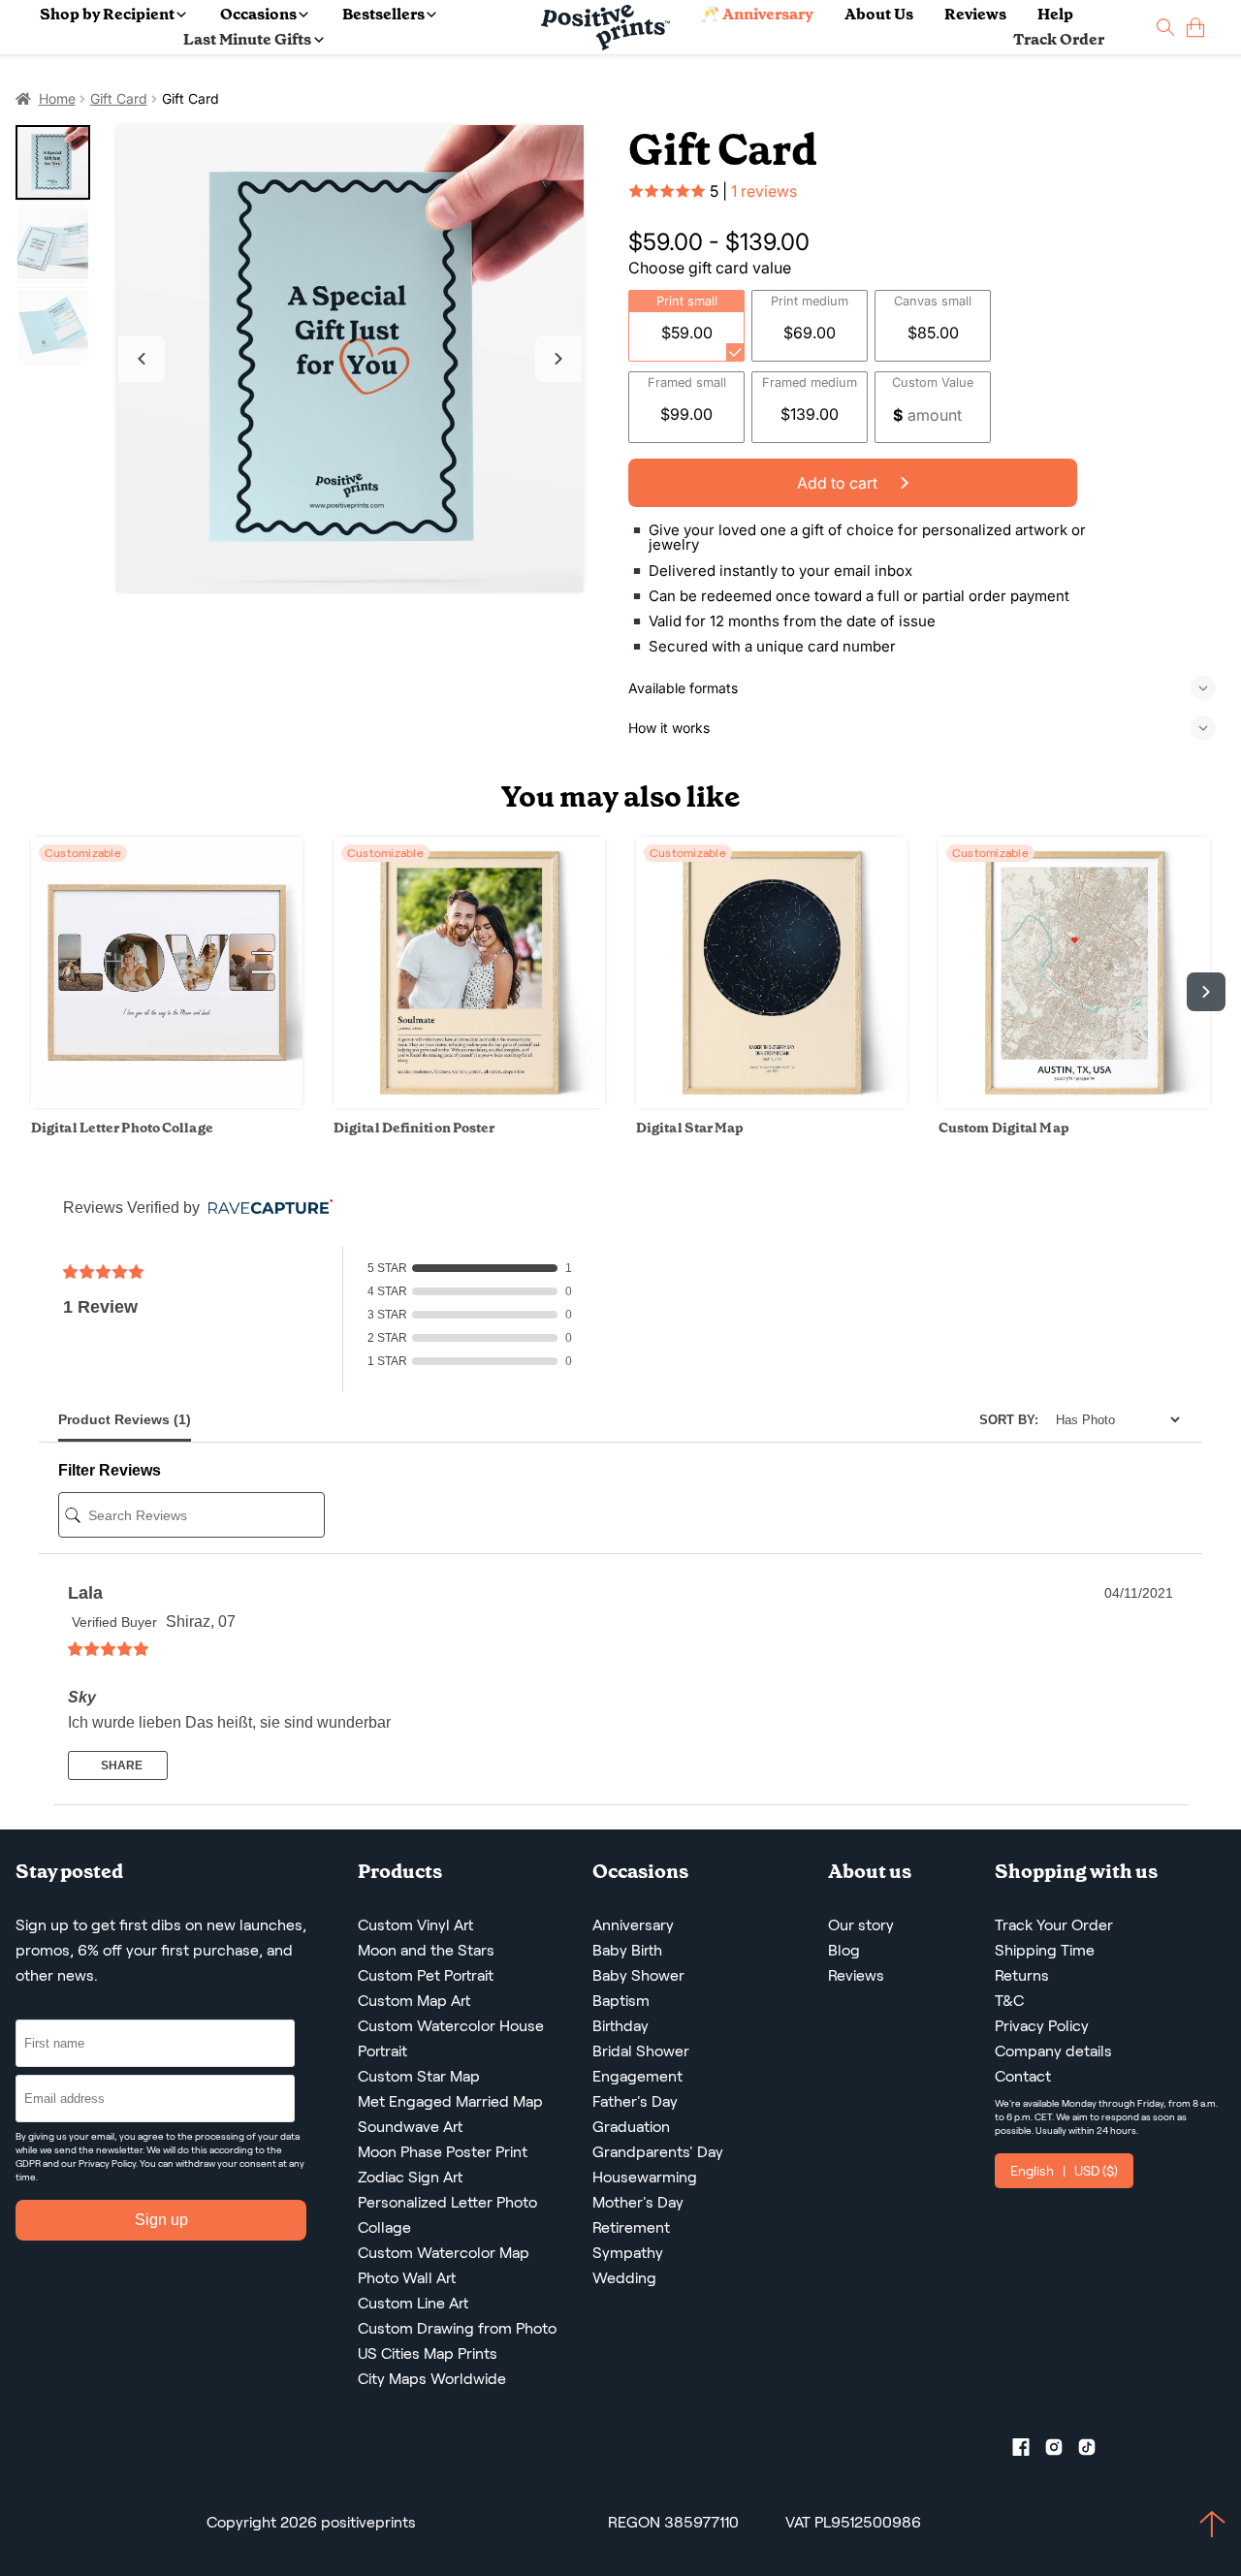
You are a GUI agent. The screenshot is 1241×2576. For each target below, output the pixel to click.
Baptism (621, 2001)
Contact (1023, 2076)
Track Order (1059, 39)
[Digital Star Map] (772, 1103)
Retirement (631, 2227)
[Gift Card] (350, 359)
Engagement (637, 2076)
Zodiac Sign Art (410, 2177)
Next (558, 359)
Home (57, 98)
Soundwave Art (410, 2127)
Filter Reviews (110, 1470)
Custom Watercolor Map (444, 2253)
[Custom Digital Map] (1074, 1103)
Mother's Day (638, 2202)
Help (1055, 14)
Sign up (161, 2220)
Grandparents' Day (658, 2152)
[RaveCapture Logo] (266, 1208)
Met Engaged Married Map (450, 2101)
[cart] (1195, 28)
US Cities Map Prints (428, 2353)
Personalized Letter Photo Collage (447, 2215)
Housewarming (645, 2177)
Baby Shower (638, 1975)
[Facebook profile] (1029, 2451)
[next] (1206, 992)
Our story (861, 1925)
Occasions (258, 14)
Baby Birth (627, 1950)
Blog (844, 1950)
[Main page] (605, 28)
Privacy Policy (107, 2163)
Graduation (631, 2127)
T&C (1009, 2001)
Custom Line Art (413, 2303)
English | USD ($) (1064, 2171)
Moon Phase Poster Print (443, 2152)
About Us (879, 14)
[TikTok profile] (1095, 2451)
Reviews (975, 14)
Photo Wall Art (407, 2278)
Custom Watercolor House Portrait (451, 2038)
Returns (1022, 1975)
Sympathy (628, 2253)
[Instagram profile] (1062, 2451)
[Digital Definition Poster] (469, 1103)
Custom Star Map (419, 2076)
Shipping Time (1045, 1950)
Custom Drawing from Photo (457, 2328)
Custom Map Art (414, 2001)
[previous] (35, 992)
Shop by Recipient (107, 14)
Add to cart (839, 483)
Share (120, 1765)
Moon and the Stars (426, 1950)
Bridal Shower (641, 2051)
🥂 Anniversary (757, 14)
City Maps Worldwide (432, 2379)
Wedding (624, 2278)
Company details (1053, 2051)
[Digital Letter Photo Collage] (167, 1103)
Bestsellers (383, 14)
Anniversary (633, 1925)
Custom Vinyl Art (415, 1925)
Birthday (620, 2026)
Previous (142, 359)
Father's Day (635, 2101)
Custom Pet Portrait (426, 1975)
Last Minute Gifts (247, 39)
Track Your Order (1054, 1925)
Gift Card (119, 98)
